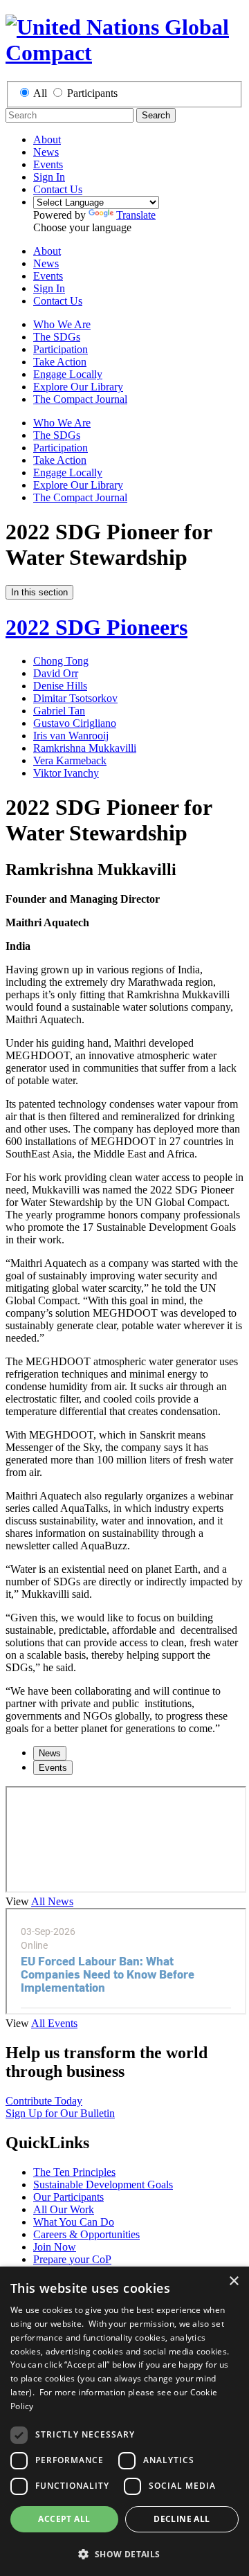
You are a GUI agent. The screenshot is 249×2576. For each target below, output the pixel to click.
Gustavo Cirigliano (75, 723)
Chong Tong (61, 661)
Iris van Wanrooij (71, 736)
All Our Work (64, 2209)
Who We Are (62, 324)
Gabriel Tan (59, 711)
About (47, 139)
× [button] (233, 2281)
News (46, 152)
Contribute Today (44, 2101)
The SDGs (57, 337)
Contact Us (58, 189)
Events (48, 164)
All (40, 93)
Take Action (60, 362)
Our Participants (68, 2197)
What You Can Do (74, 2222)
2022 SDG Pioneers (96, 627)
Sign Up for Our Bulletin (60, 2113)
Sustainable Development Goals (103, 2185)
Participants (92, 93)
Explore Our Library (78, 387)
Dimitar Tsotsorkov (75, 698)
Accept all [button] (64, 2519)
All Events (54, 2023)
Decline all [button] (182, 2519)
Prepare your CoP (72, 2259)
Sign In (49, 177)
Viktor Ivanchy (66, 773)
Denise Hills (60, 686)
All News (52, 1901)
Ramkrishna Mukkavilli (85, 748)
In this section (39, 592)
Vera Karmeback (70, 760)
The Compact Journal (80, 399)
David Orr (56, 673)
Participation (61, 349)
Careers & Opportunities (86, 2234)
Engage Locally (68, 374)
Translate (136, 215)
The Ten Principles (74, 2172)
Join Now (55, 2247)
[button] (124, 2554)
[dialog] (124, 2421)
